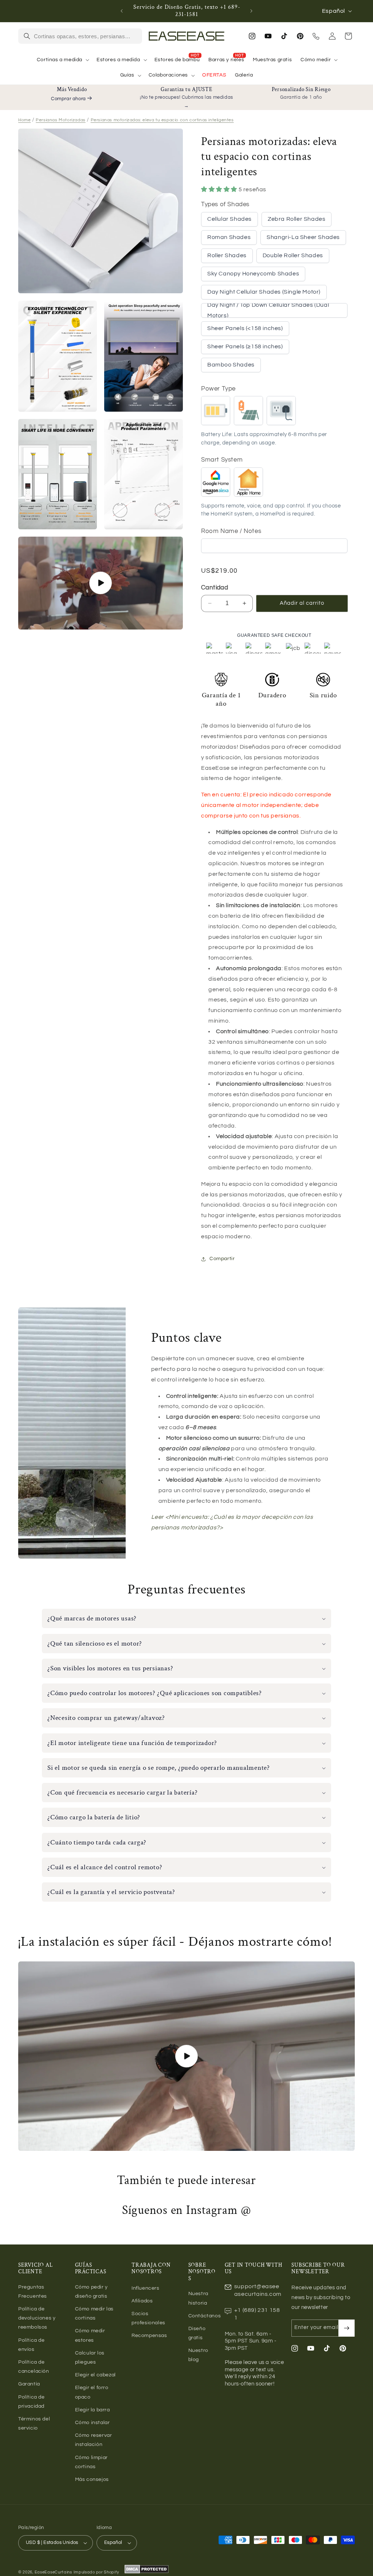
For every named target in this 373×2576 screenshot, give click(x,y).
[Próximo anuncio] (251, 11)
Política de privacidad (32, 2402)
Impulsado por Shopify (96, 2572)
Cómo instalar (93, 2423)
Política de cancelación (34, 2367)
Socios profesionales (148, 2318)
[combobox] (86, 36)
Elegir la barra (93, 2410)
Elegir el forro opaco (92, 2392)
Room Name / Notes (231, 531)
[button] (62, 60)
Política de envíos (32, 2345)
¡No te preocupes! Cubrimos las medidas (186, 97)
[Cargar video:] (186, 2056)
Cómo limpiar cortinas (91, 2462)
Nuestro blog (198, 2355)
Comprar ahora (68, 99)
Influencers (146, 2288)
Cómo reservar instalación (94, 2440)
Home (24, 120)
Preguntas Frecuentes (33, 2292)
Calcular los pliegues (90, 2358)
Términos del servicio (34, 2424)
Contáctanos (205, 2316)
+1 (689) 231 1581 (257, 2314)
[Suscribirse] (346, 2328)
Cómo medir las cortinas (94, 2314)
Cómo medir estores (90, 2335)
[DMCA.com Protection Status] (146, 2572)
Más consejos (92, 2479)
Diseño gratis (197, 2333)
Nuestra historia (198, 2298)
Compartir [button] (222, 1259)
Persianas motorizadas (61, 120)
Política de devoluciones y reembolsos (37, 2318)
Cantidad (215, 588)
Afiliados (142, 2301)
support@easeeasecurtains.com (258, 2290)
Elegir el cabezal (95, 2375)
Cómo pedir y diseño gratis (91, 2292)
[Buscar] (27, 36)
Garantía (29, 2384)
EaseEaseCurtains (53, 2572)
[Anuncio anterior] (122, 11)
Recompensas (149, 2336)
